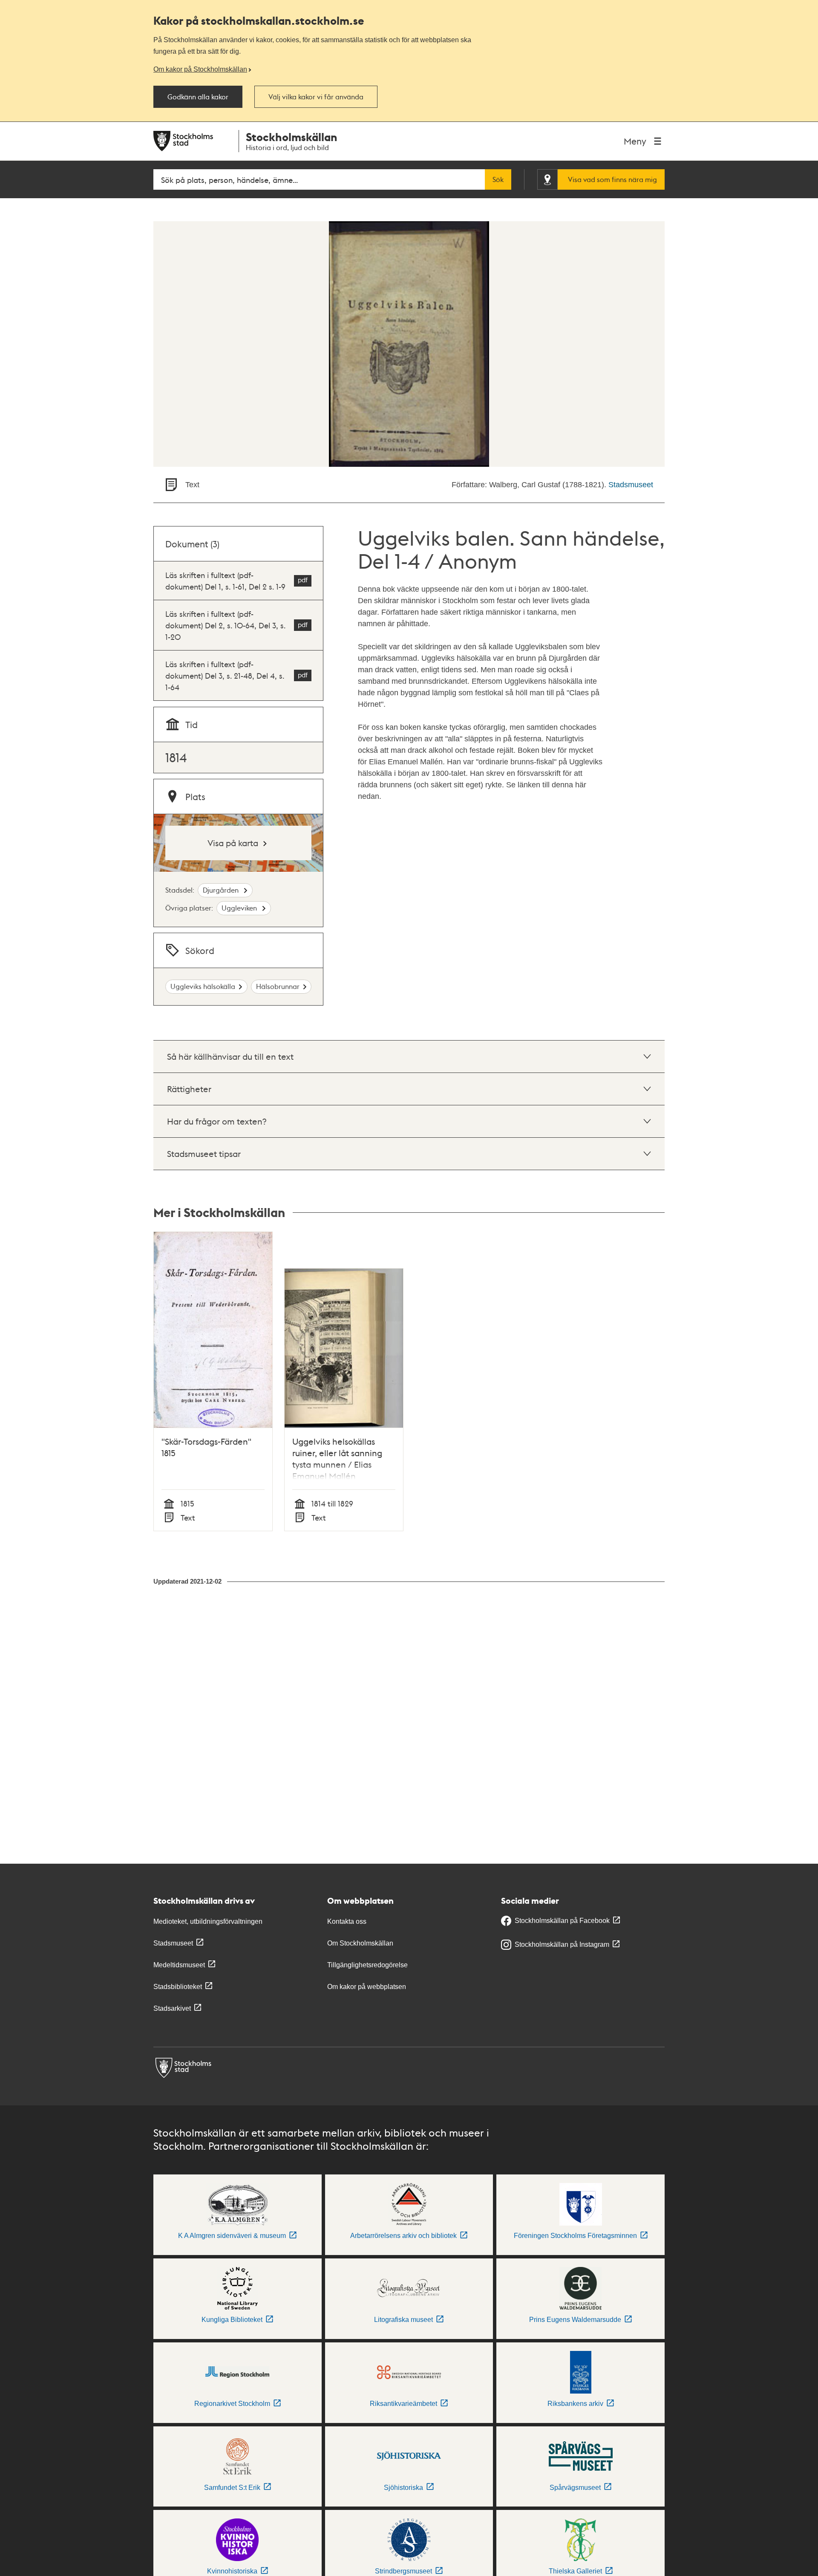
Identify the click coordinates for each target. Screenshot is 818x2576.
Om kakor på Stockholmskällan (200, 69)
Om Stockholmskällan (360, 1943)
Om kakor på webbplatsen (367, 1987)
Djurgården (222, 890)
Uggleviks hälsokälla (203, 986)
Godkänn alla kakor (198, 97)
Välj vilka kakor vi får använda (316, 97)
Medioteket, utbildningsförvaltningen (208, 1921)
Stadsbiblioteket (178, 1987)
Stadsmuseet (631, 485)
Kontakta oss (347, 1921)
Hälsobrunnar (278, 986)
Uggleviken (240, 908)
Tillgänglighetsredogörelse (367, 1965)
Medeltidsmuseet (179, 1965)
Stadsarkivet (172, 2008)
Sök (498, 179)
